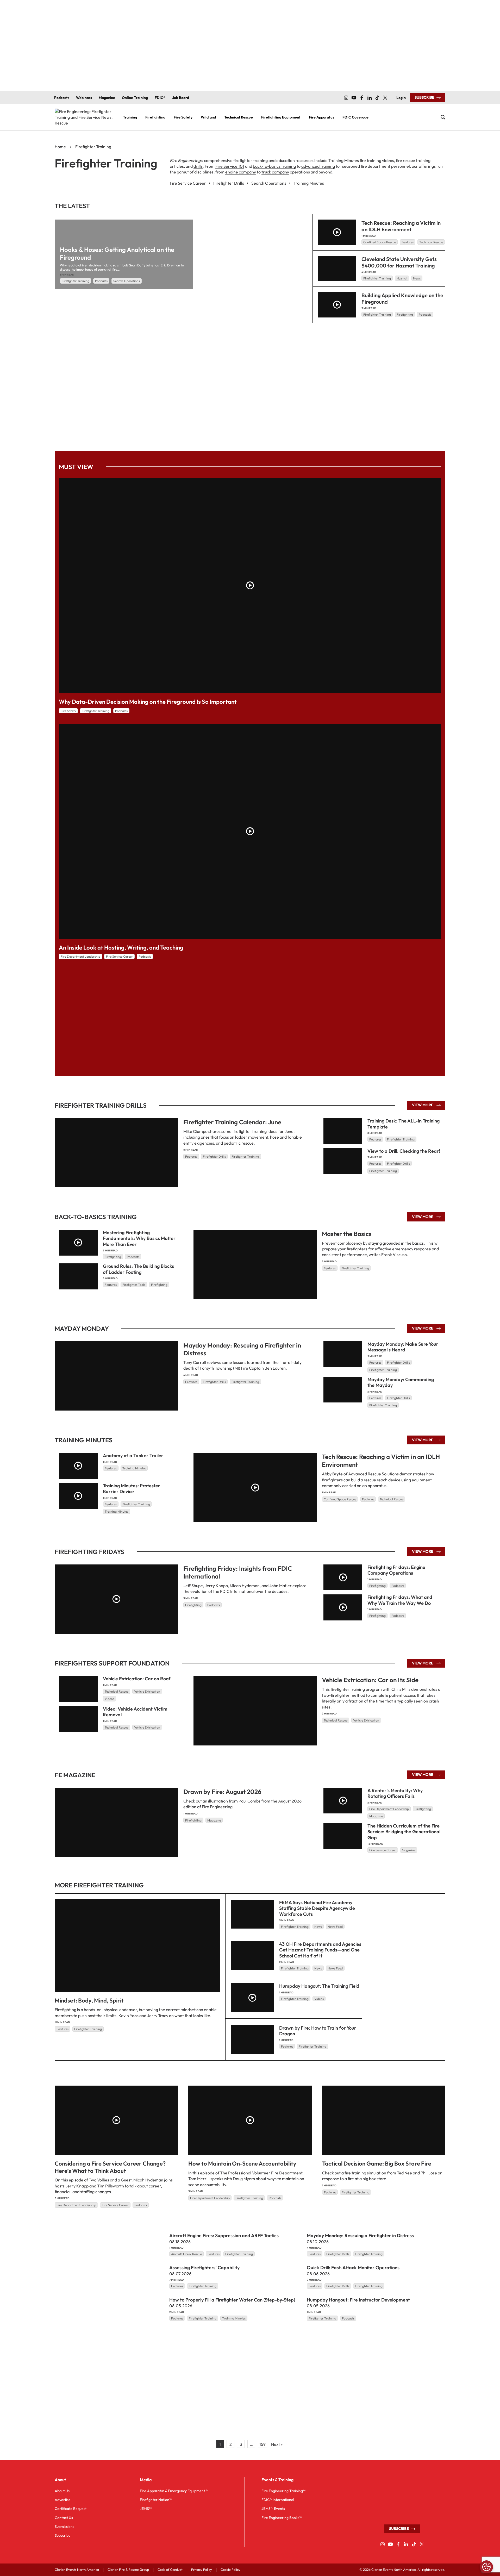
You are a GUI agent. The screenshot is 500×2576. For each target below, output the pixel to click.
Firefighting (405, 314)
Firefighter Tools (134, 1285)
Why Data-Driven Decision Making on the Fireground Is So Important (148, 702)
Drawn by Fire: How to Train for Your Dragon (318, 2031)
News (417, 278)
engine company (241, 172)
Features (408, 242)
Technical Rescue (431, 242)
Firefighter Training (76, 281)
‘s (186, 160)
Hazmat (402, 278)
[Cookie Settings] (486, 2567)
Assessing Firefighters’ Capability (204, 2268)
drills (198, 166)
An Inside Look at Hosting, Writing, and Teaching (121, 947)
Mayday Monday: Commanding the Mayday (401, 1382)
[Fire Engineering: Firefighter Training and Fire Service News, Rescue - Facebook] (362, 98)
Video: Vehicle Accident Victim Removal (135, 1712)
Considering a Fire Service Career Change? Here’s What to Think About (110, 2167)
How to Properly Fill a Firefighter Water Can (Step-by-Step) (232, 2300)
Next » (277, 2444)
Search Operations (127, 281)
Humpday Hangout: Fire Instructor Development (358, 2300)
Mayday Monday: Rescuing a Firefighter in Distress (242, 1349)
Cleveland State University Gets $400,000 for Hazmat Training (399, 262)
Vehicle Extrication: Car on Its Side (370, 1680)
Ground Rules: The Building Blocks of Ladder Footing (138, 1269)
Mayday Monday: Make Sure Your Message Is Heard (403, 1347)
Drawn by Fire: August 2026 (222, 1792)
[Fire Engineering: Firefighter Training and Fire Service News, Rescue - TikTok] (377, 98)
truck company (275, 172)
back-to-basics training (274, 166)
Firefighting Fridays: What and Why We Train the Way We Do (400, 1600)
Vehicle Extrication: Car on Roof (137, 1679)
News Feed (335, 1927)
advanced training (318, 166)
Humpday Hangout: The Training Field (319, 1986)
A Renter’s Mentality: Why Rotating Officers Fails (395, 1793)
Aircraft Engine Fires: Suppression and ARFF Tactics (224, 2235)
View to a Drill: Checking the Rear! (404, 1151)
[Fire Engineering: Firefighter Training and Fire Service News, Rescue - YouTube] (354, 98)
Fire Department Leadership (80, 956)
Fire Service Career (119, 956)
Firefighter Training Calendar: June (232, 1122)
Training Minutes (134, 1468)
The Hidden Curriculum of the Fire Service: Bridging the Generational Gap (404, 1831)
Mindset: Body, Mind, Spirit (89, 2000)
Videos (109, 1699)
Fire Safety (68, 711)
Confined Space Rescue (380, 242)
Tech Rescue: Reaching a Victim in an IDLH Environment (401, 226)
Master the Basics (347, 1233)
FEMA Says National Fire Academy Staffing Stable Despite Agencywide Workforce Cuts (317, 1908)
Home (60, 147)
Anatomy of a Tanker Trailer (133, 1455)
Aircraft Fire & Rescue (186, 2254)
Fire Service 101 (230, 166)
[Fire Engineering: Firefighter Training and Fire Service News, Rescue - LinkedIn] (370, 98)
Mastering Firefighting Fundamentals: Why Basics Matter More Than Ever (139, 1238)
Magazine (214, 1820)
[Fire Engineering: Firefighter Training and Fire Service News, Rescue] (85, 117)
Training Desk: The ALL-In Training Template (404, 1124)
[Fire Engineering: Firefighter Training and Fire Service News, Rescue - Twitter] (385, 98)
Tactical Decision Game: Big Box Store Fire (377, 2163)
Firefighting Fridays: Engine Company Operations (396, 1570)
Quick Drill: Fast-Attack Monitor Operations (353, 2268)
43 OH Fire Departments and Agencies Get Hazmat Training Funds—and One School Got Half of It (320, 1950)
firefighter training (251, 160)
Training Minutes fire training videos (361, 160)
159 (262, 2444)
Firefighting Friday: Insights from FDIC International (238, 1572)
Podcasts (101, 281)
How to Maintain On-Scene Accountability (242, 2163)
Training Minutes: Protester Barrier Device (132, 1489)
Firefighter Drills (214, 1156)
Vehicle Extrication (366, 1720)
